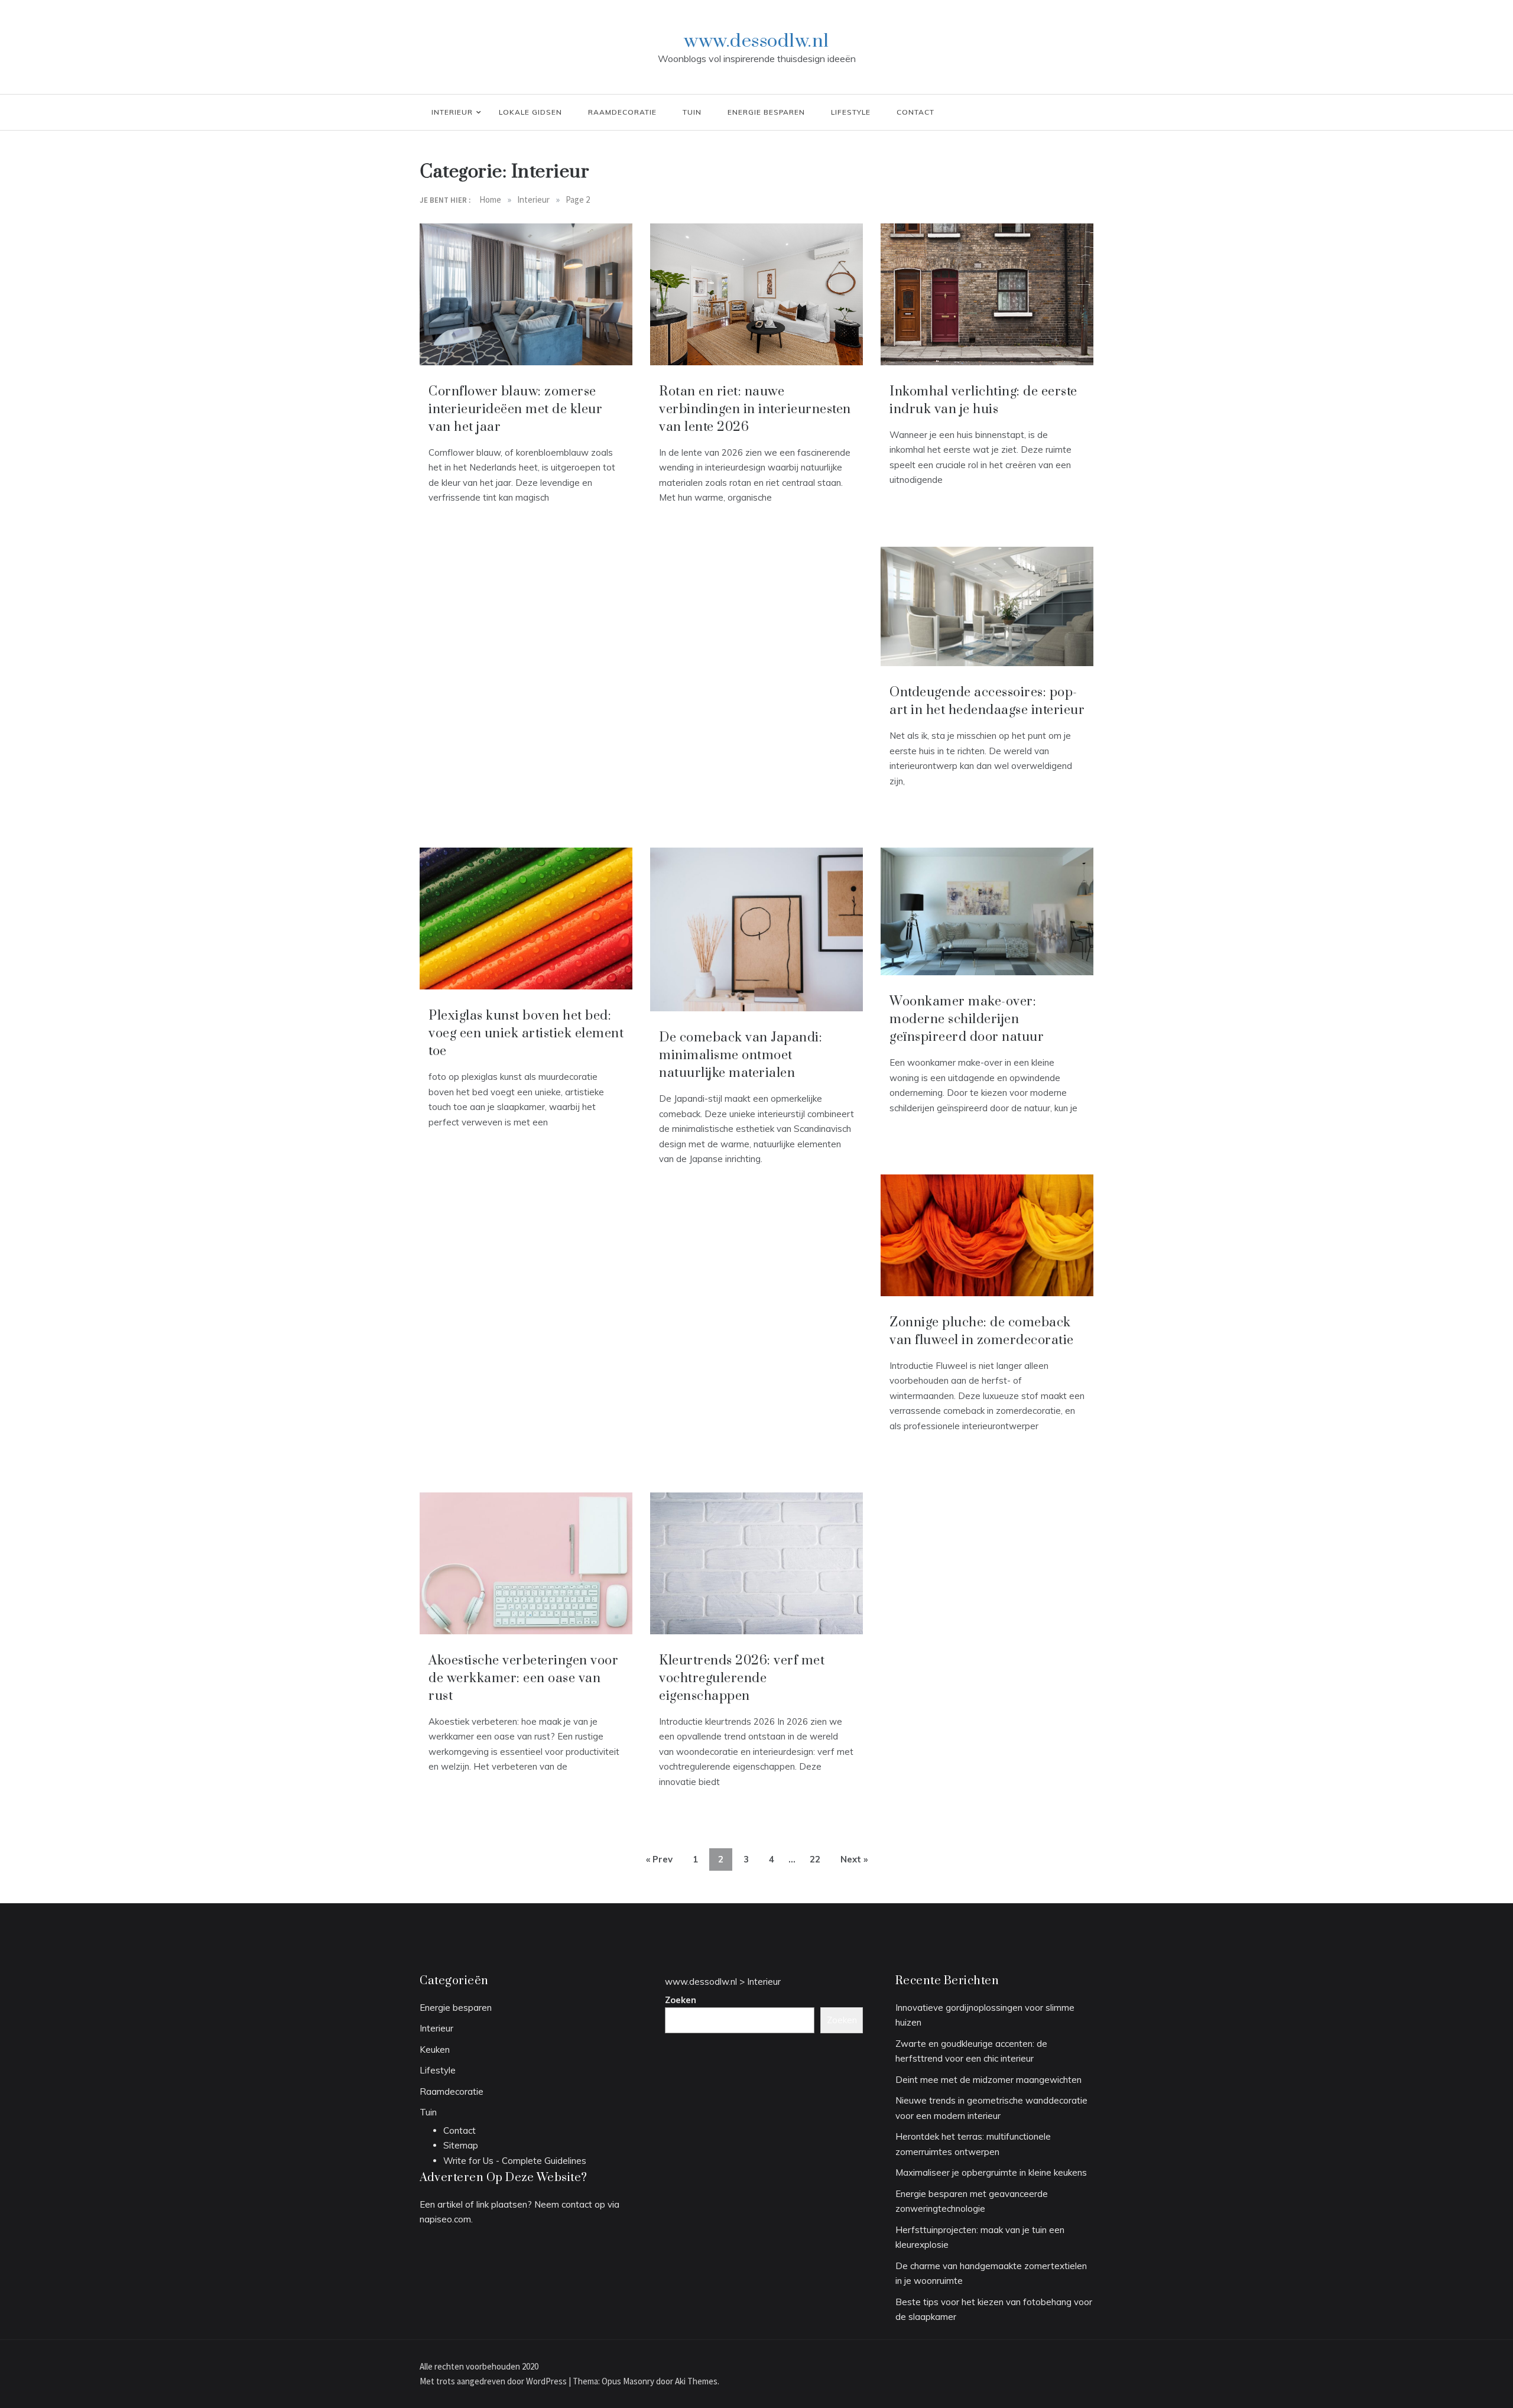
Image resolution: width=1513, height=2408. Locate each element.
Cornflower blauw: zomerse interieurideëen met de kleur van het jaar (515, 409)
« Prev (659, 1859)
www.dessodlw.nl (756, 41)
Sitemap (461, 2145)
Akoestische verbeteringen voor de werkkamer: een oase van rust (523, 1678)
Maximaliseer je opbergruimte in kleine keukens (991, 2172)
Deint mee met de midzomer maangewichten (988, 2080)
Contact (915, 112)
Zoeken (681, 2000)
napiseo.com (445, 2219)
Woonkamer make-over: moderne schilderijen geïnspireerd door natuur (967, 1019)
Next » (854, 1859)
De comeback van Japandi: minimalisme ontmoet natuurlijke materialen (741, 1055)
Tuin (692, 112)
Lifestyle (851, 112)
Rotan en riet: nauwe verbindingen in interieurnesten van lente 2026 (755, 409)
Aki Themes (696, 2381)
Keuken (435, 2050)
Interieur (452, 112)
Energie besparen (766, 112)
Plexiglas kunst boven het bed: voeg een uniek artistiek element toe (526, 1033)
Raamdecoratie (622, 112)
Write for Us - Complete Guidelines (515, 2161)
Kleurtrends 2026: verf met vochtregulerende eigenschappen (742, 1678)
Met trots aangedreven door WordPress (494, 2381)
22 (815, 1859)
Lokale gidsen (530, 112)
